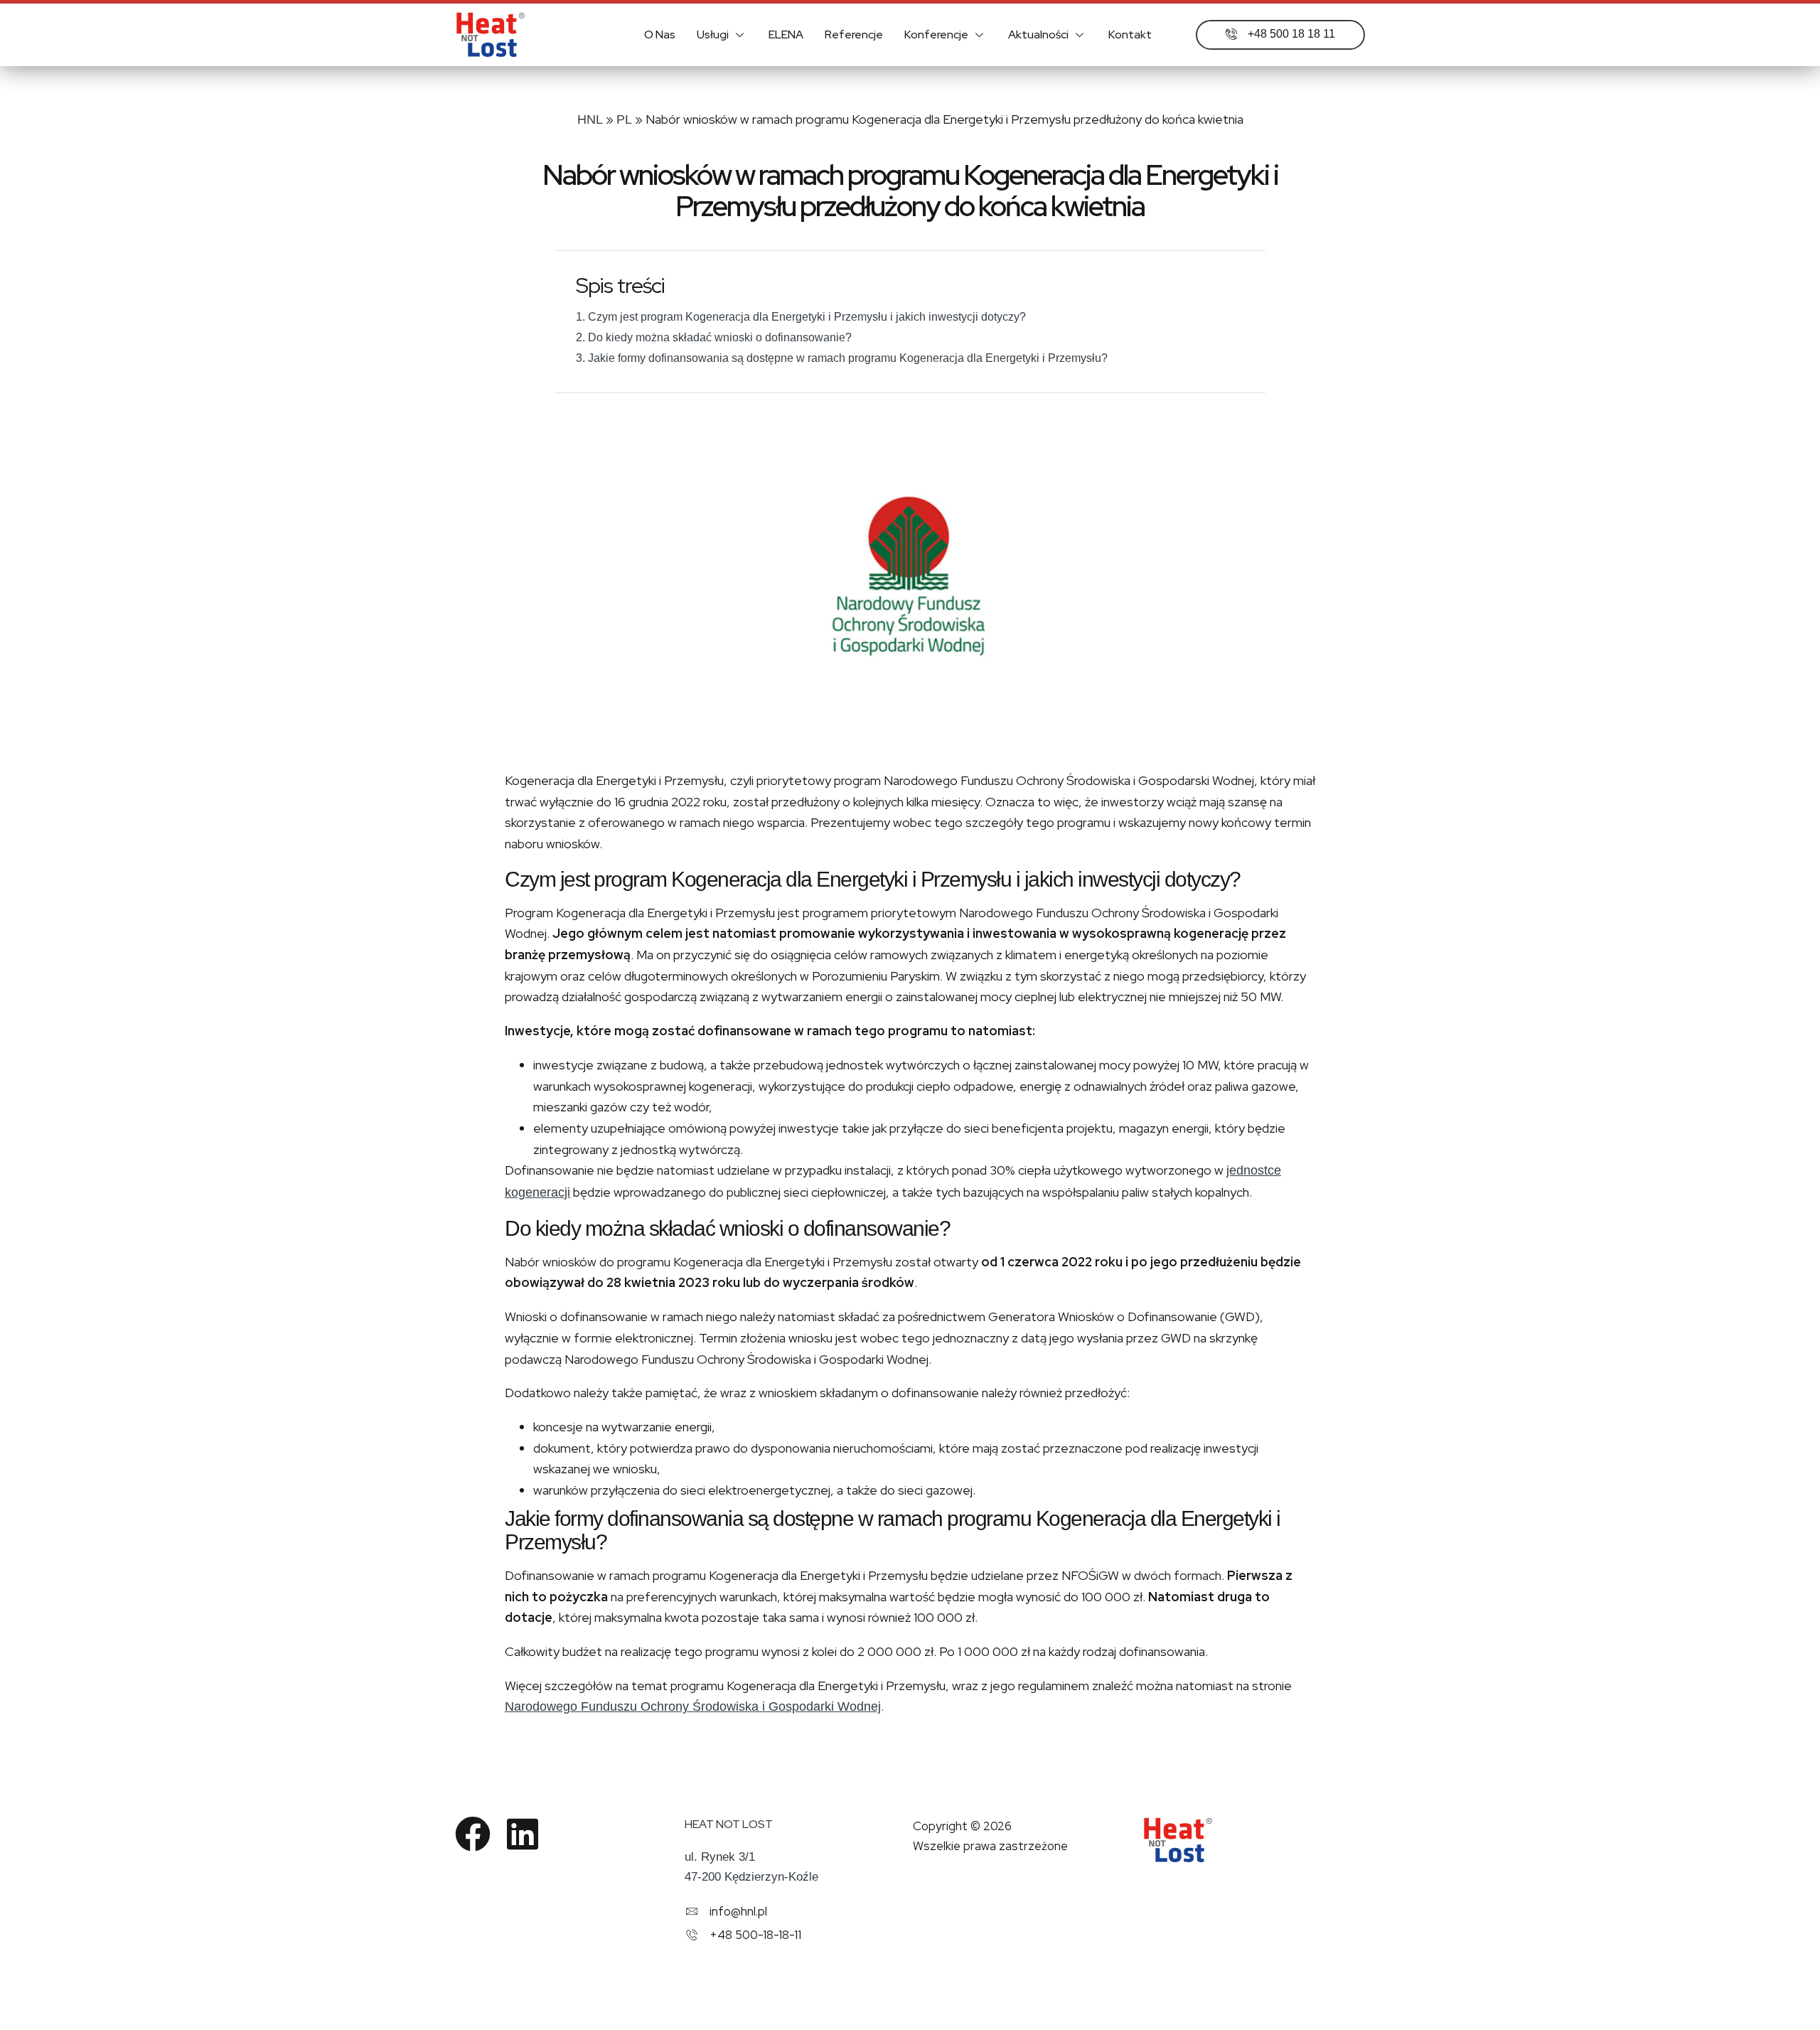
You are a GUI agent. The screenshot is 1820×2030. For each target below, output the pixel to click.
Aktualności (1038, 34)
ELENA (786, 34)
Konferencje (936, 34)
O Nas (660, 34)
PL (624, 119)
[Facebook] (473, 1834)
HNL (590, 119)
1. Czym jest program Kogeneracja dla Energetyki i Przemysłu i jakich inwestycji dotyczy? (801, 317)
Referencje (854, 34)
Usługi (713, 34)
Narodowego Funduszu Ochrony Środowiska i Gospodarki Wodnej (693, 1706)
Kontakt (1130, 34)
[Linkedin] (523, 1834)
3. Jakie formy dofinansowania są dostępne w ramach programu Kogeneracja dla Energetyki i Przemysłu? (842, 358)
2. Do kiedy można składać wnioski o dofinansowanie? (714, 337)
